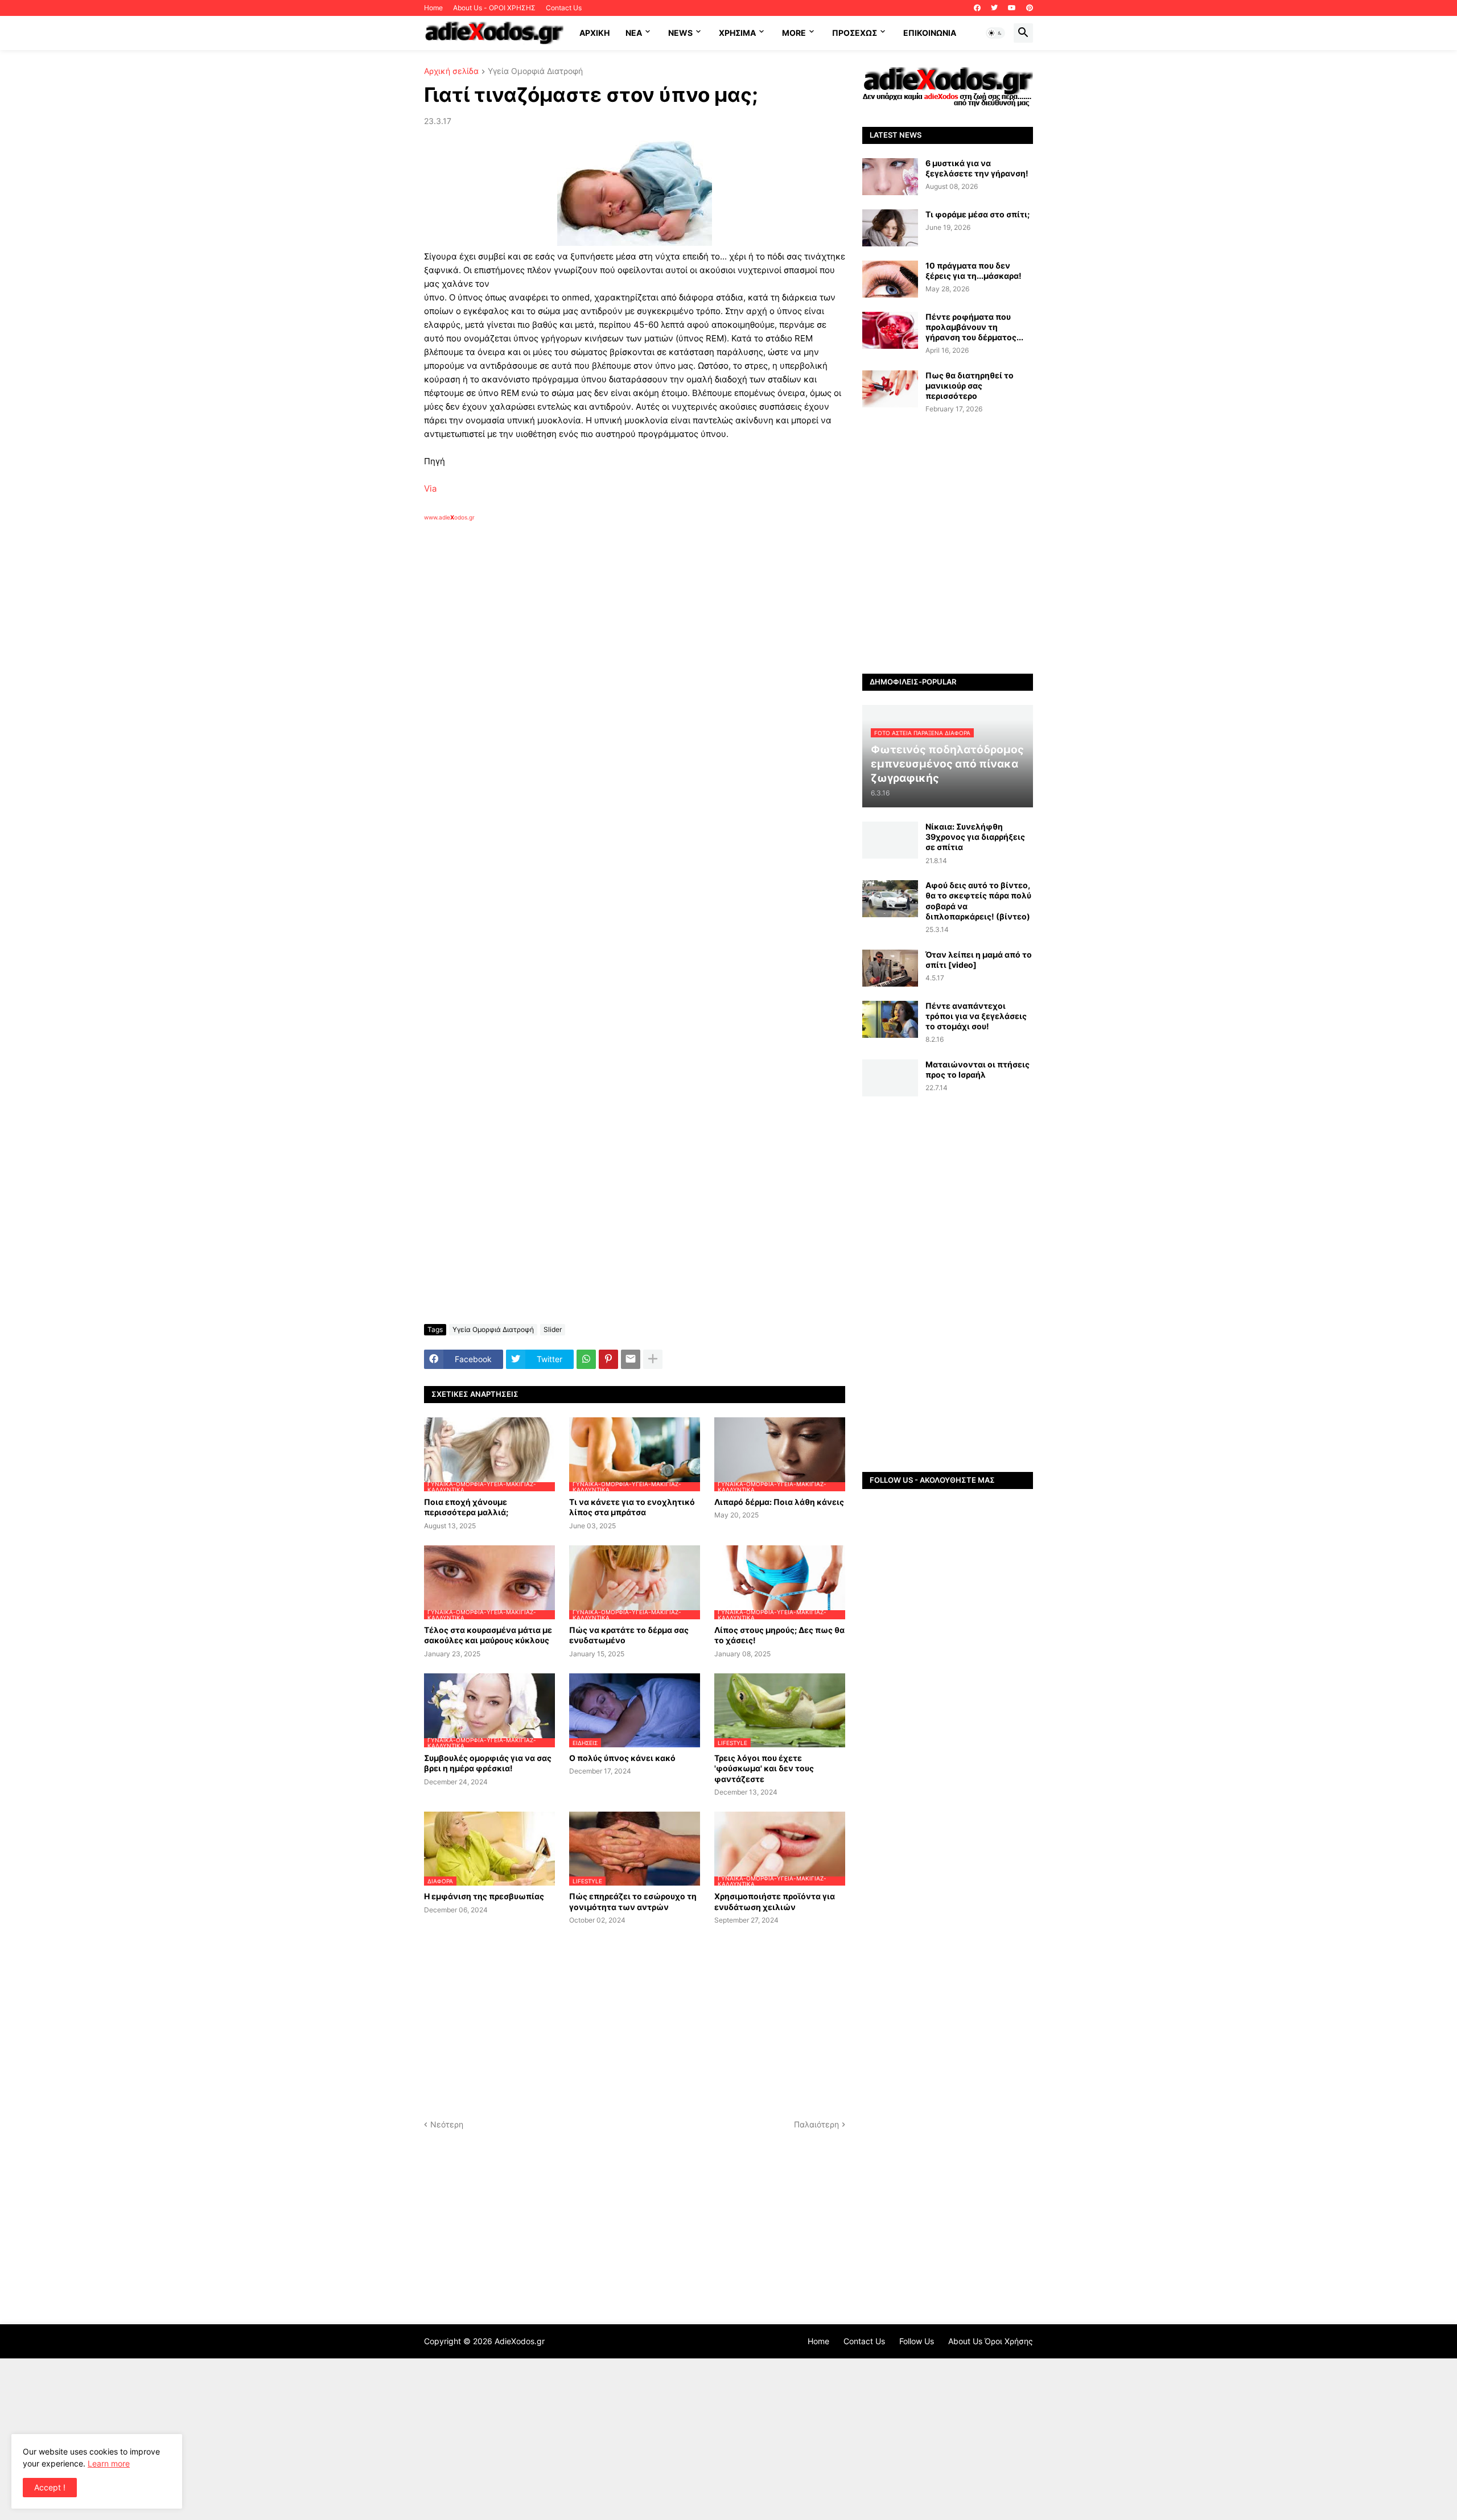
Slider (553, 1329)
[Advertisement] (606, 653)
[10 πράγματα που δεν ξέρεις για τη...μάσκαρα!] (890, 279)
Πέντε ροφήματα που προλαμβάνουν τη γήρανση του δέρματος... (974, 327)
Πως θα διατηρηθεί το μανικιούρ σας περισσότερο (970, 385)
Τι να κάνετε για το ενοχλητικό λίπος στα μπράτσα (632, 1507)
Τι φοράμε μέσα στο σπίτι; (977, 214)
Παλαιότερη (816, 2124)
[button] (995, 33)
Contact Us (564, 8)
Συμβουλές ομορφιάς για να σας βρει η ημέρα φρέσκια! (488, 1763)
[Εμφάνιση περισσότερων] (653, 1359)
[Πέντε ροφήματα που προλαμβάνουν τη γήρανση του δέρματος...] (890, 330)
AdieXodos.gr (520, 2341)
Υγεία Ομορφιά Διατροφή (535, 71)
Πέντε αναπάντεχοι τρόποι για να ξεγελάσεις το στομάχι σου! (976, 1016)
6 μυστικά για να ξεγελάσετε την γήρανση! (977, 168)
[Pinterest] (608, 1359)
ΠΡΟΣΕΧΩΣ (855, 33)
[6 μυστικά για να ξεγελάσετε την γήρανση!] (890, 177)
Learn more (109, 2463)
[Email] (631, 1359)
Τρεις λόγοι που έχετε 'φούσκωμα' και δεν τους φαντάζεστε (764, 1768)
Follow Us (917, 2341)
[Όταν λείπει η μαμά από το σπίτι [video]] (890, 968)
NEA (634, 33)
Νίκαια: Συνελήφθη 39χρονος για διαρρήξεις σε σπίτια (975, 837)
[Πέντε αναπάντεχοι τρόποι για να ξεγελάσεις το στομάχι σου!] (890, 1019)
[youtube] (1012, 8)
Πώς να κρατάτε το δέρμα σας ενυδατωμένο (629, 1635)
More (794, 33)
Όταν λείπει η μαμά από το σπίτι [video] (979, 960)
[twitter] (994, 8)
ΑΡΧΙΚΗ (594, 33)
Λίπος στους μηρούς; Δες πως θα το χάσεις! (779, 1635)
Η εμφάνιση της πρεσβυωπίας (484, 1896)
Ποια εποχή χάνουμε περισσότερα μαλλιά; (466, 1507)
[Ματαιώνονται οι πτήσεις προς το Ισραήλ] (890, 1078)
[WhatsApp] (586, 1359)
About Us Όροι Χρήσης (991, 2341)
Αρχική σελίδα (451, 71)
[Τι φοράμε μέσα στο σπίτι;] (890, 228)
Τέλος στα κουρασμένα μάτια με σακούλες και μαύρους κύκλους (488, 1635)
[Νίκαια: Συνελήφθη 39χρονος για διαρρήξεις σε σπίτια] (890, 840)
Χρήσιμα (737, 33)
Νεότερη (447, 2124)
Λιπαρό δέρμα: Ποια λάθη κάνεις (779, 1502)
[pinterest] (1030, 8)
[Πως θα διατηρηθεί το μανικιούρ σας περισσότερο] (890, 389)
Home (433, 8)
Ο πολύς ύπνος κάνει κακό (622, 1758)
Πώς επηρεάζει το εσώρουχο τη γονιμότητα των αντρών (633, 1901)
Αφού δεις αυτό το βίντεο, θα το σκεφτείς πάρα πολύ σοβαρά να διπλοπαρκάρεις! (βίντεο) (978, 901)
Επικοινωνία (930, 33)
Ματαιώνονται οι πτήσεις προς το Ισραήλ (977, 1069)
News (680, 33)
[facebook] (977, 8)
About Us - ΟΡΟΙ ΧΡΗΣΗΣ (494, 8)
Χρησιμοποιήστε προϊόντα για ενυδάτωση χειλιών (775, 1901)
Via (430, 488)
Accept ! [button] (50, 2487)
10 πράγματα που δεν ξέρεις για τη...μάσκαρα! (974, 271)
